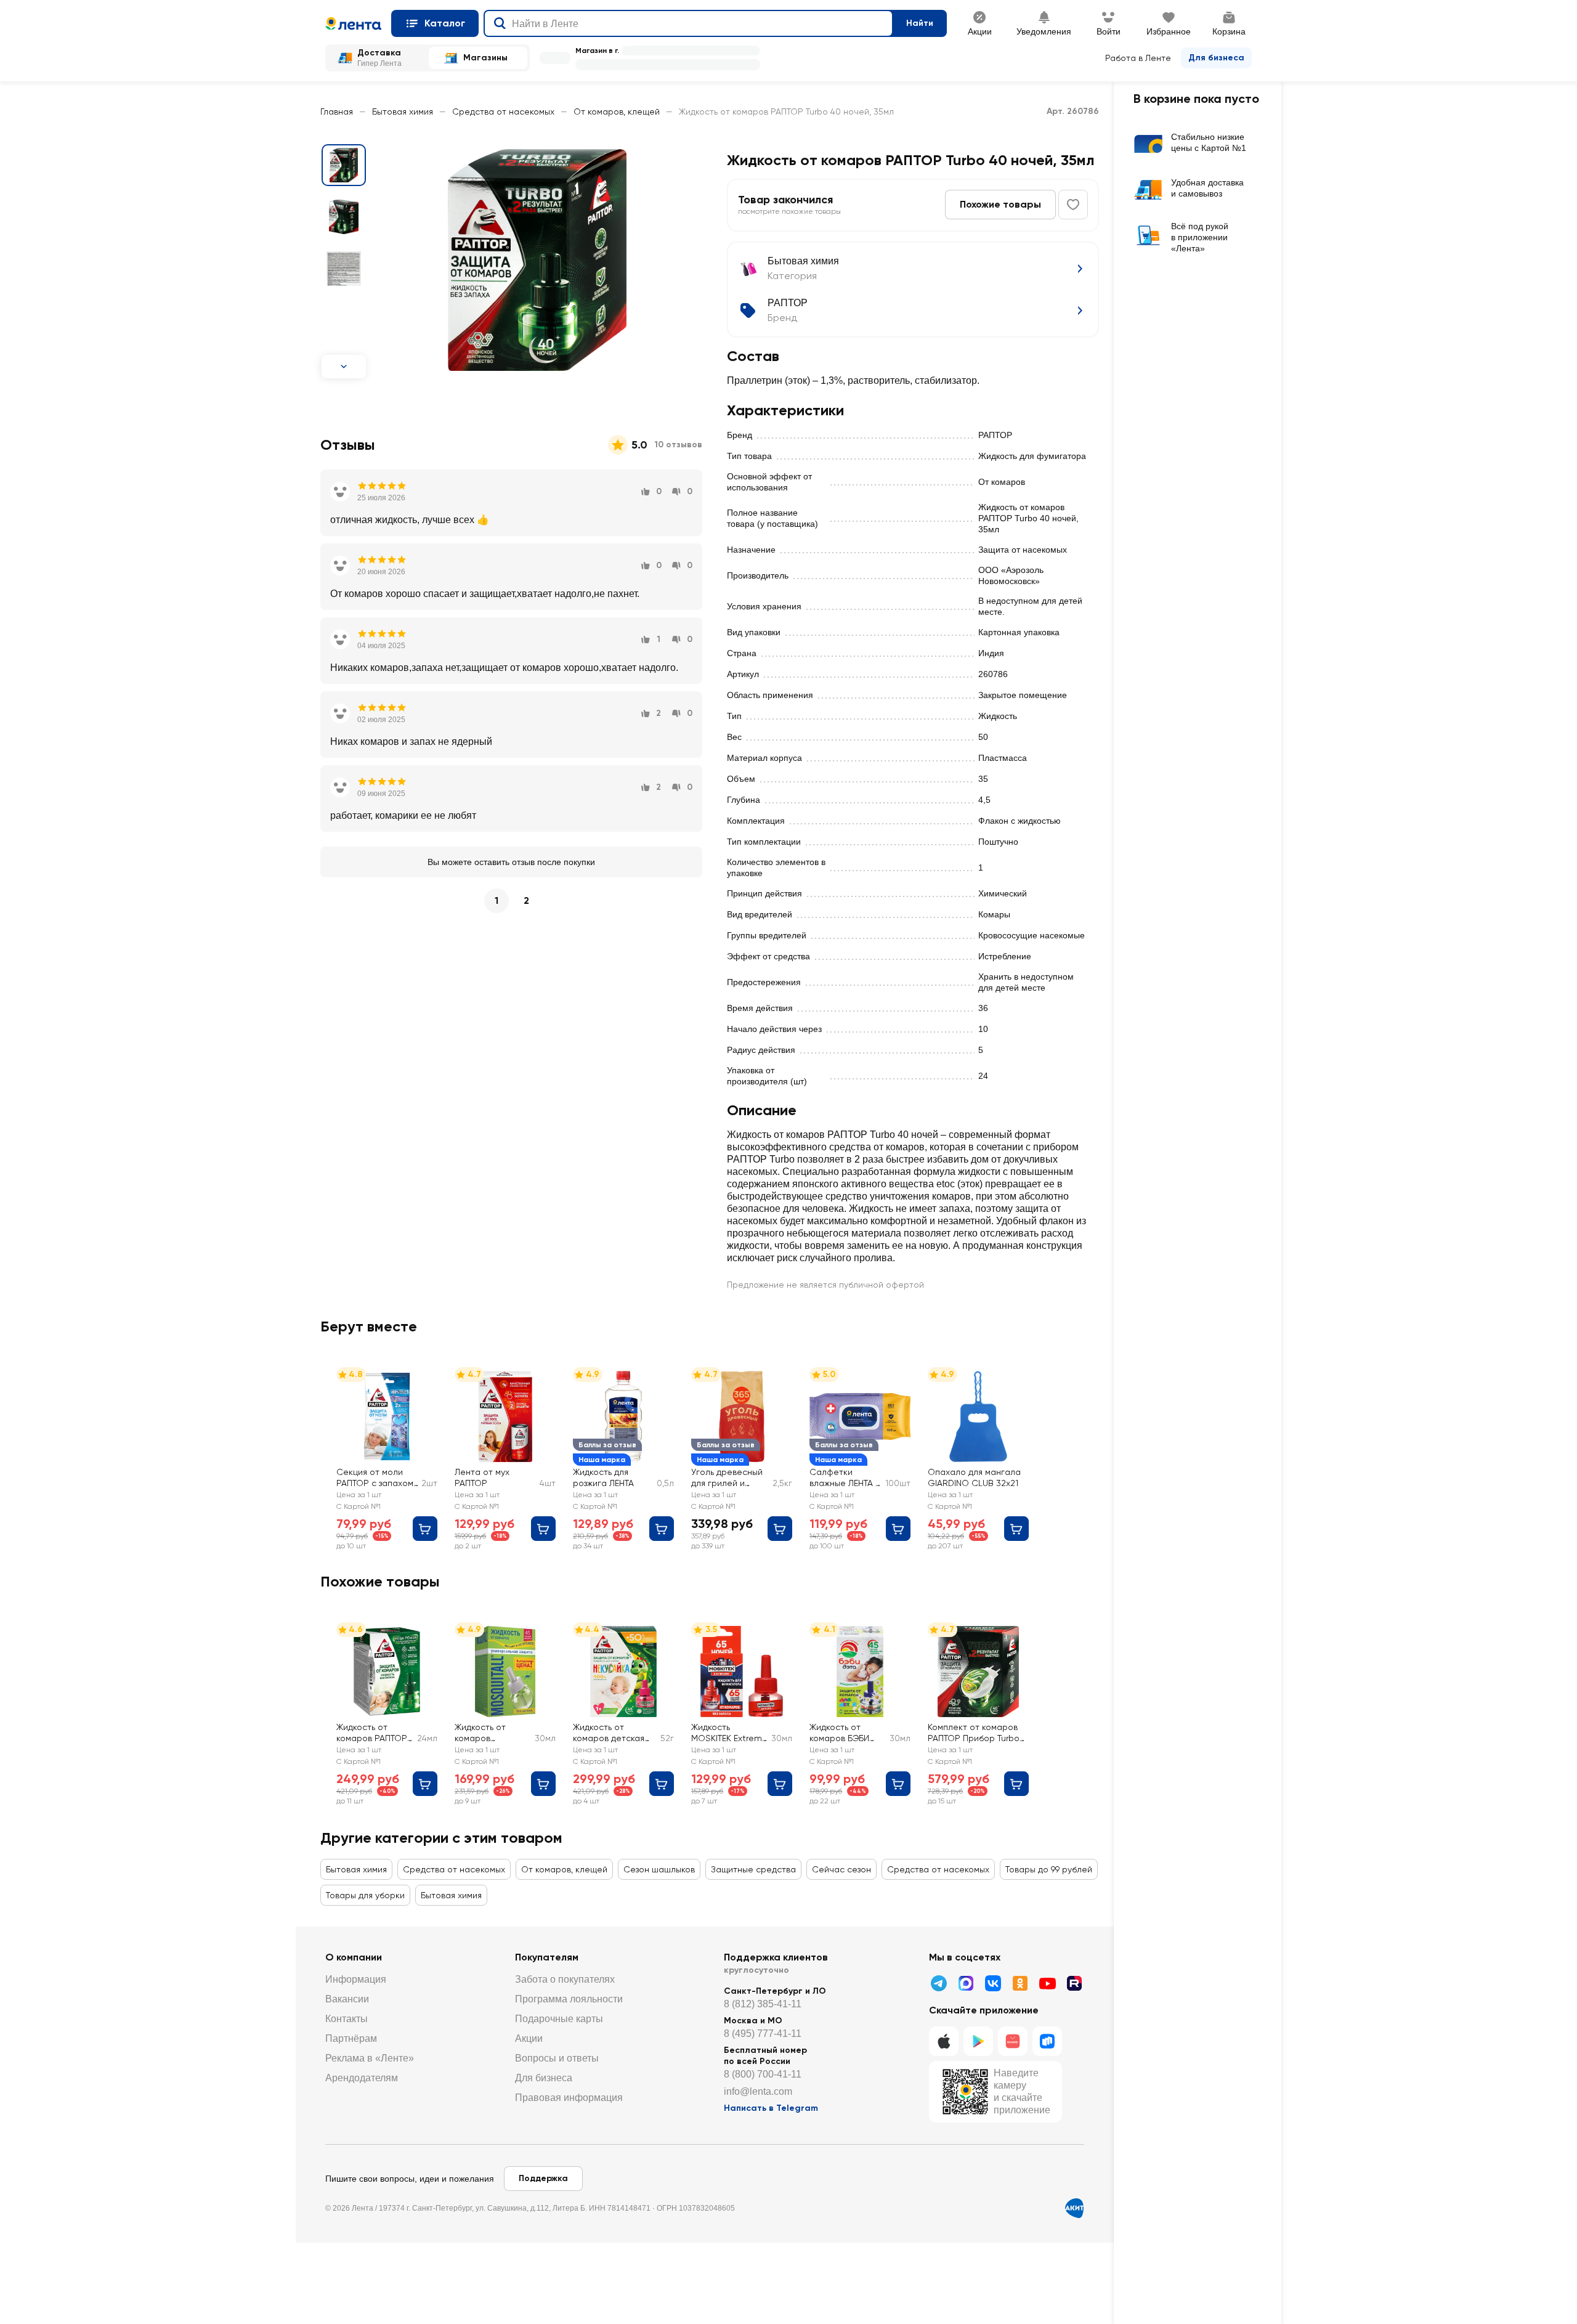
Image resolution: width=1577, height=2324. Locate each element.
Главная (337, 112)
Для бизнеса (1216, 58)
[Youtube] (1047, 1983)
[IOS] (944, 2041)
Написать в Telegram (771, 2108)
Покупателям (547, 1957)
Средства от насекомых (503, 112)
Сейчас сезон (841, 1869)
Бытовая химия (403, 112)
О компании (354, 1957)
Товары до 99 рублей (1049, 1869)
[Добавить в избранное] (1073, 205)
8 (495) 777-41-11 (763, 2033)
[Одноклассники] (1020, 1983)
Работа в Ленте (1138, 58)
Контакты (347, 2019)
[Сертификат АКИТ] (1074, 2208)
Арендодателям (362, 2078)
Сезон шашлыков (659, 1869)
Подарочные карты (559, 2019)
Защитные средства (753, 1869)
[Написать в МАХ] (966, 1983)
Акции (529, 2038)
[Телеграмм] (939, 1983)
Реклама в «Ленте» (370, 2058)
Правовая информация (569, 2098)
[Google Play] (978, 2041)
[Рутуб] (1074, 1983)
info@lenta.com (758, 2091)
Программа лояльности (569, 1999)
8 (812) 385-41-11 (763, 2004)
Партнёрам (351, 2038)
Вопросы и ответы (557, 2058)
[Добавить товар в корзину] (425, 1529)
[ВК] (993, 1983)
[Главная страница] (353, 23)
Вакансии (347, 1999)
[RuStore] (1047, 2041)
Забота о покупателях (565, 1979)
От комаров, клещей (617, 112)
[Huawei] (1013, 2041)
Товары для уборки (365, 1895)
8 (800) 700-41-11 (763, 2074)
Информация (356, 1979)
